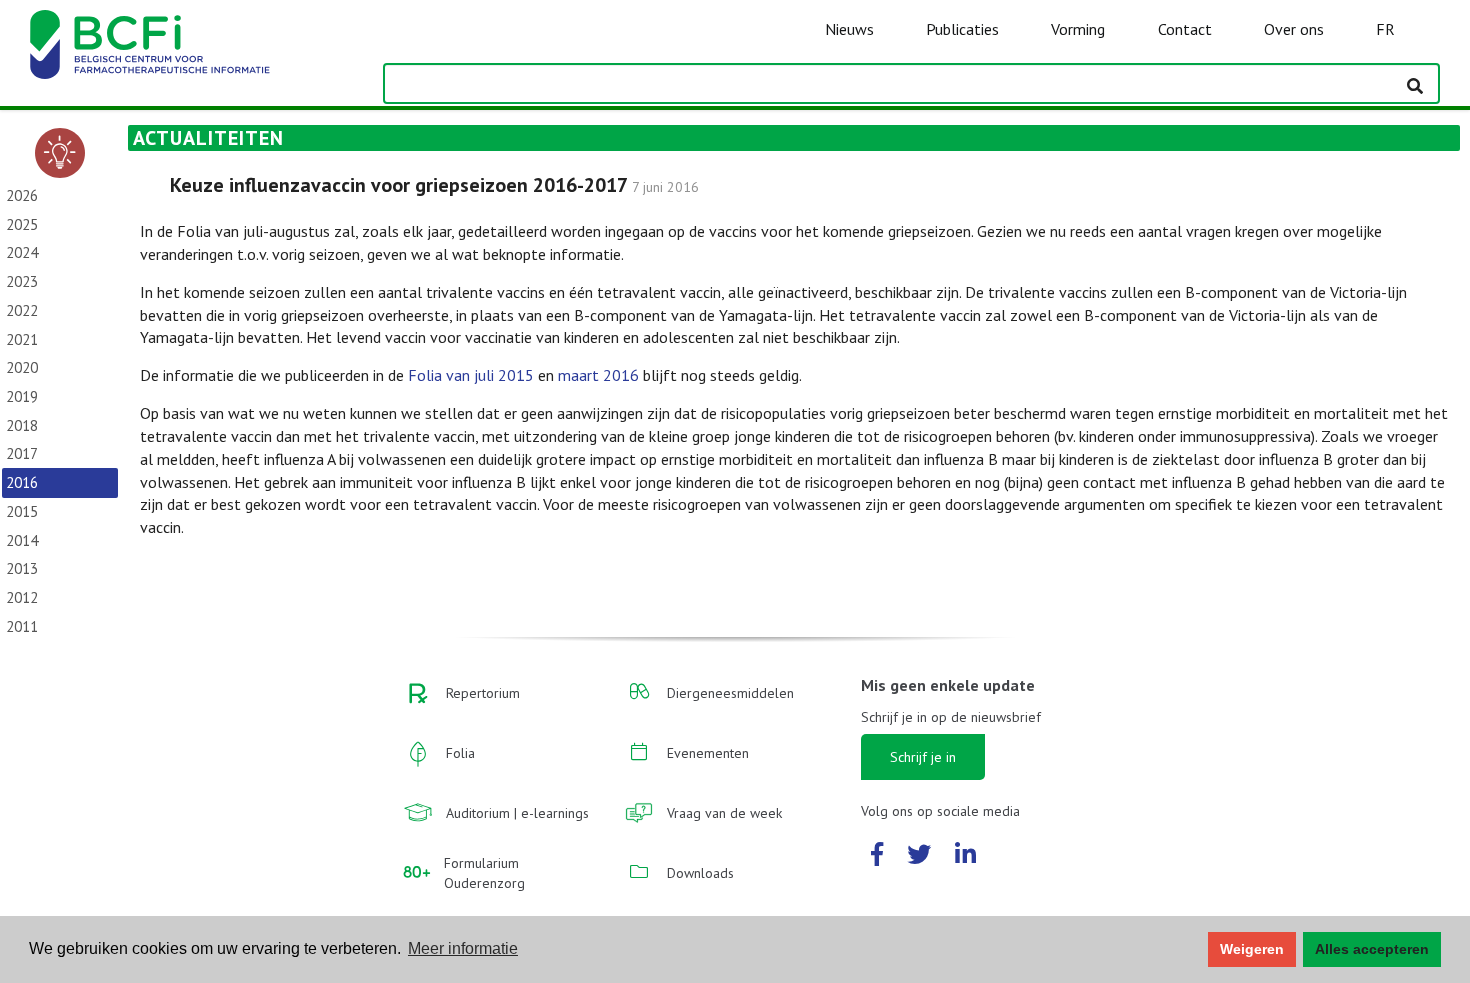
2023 (22, 281)
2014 (22, 540)
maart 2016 (598, 375)
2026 (22, 195)
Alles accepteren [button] (1372, 949)
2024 (22, 252)
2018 (22, 425)
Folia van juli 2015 (471, 375)
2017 (22, 453)
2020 (22, 367)
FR (1385, 29)
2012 (22, 597)
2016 (22, 482)
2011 (22, 626)
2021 (22, 339)
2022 (22, 310)
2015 (22, 511)
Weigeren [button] (1252, 949)
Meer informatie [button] (463, 948)
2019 (22, 396)
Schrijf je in (923, 757)
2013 (22, 568)
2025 (22, 224)
